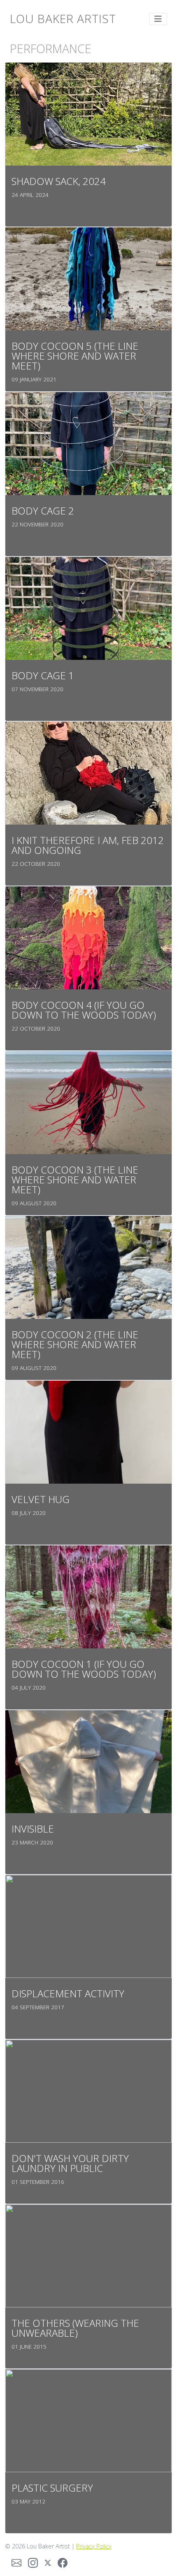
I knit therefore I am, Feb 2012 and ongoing (88, 845)
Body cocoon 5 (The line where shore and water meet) (75, 356)
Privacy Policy (94, 2546)
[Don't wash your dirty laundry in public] (88, 2090)
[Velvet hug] (88, 1431)
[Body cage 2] (88, 443)
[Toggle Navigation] (158, 19)
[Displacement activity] (88, 1926)
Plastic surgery (52, 2488)
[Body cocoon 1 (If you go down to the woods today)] (88, 1596)
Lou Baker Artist (63, 19)
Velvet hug (41, 1499)
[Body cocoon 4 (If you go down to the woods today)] (88, 937)
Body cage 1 (43, 675)
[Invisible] (88, 1761)
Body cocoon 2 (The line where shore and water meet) (75, 1344)
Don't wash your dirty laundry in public (70, 2163)
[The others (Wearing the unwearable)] (88, 2255)
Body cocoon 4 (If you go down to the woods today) (84, 1010)
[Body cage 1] (88, 608)
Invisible (33, 1829)
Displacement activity (68, 1993)
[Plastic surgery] (88, 2420)
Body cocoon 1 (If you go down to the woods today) (84, 1669)
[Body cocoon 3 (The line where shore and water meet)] (88, 1102)
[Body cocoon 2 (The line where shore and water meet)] (88, 1267)
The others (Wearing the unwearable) (75, 2328)
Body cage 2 (43, 511)
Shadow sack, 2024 (59, 181)
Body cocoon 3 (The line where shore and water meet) (75, 1179)
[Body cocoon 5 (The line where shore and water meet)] (88, 278)
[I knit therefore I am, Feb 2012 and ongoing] (88, 772)
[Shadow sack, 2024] (88, 113)
